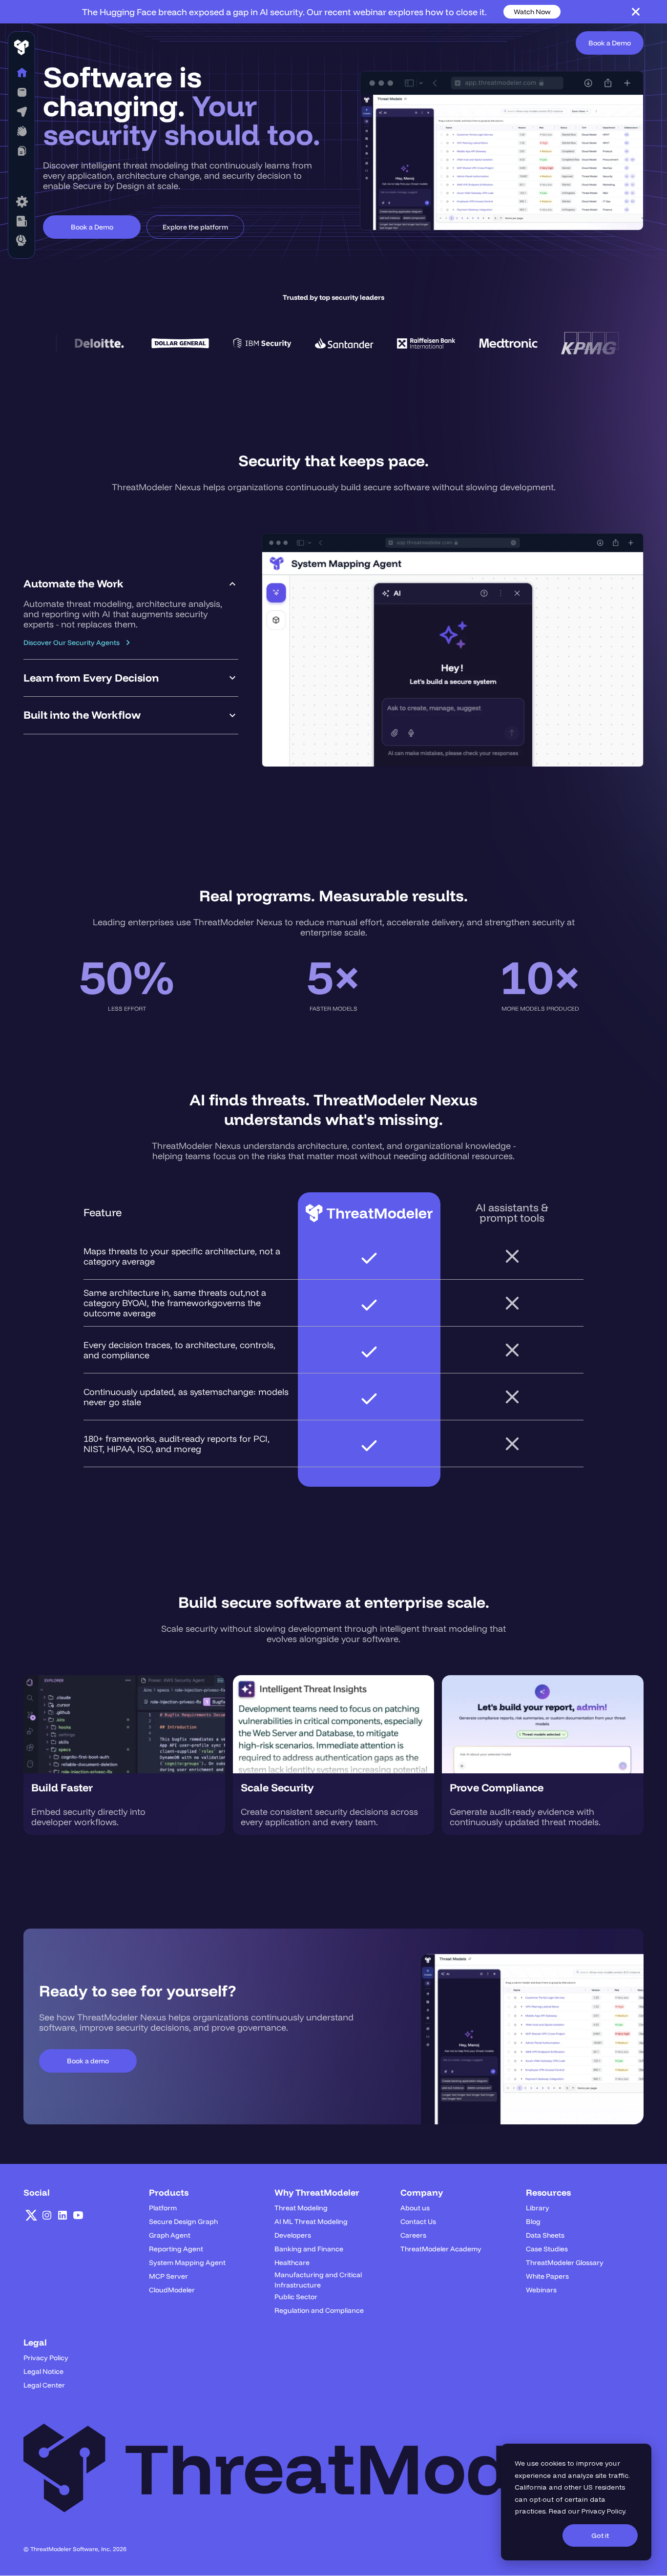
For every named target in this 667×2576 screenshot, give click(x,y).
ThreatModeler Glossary (565, 2263)
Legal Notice (43, 2371)
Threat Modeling (301, 2208)
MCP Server (168, 2276)
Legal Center (44, 2385)
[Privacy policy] (21, 221)
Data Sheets (545, 2235)
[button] (21, 92)
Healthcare (292, 2263)
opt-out (542, 2499)
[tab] (131, 613)
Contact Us (418, 2222)
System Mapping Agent (187, 2263)
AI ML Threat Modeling (311, 2222)
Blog (533, 2222)
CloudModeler (172, 2290)
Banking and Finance (309, 2249)
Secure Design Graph (183, 2222)
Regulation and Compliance (319, 2310)
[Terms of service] (21, 202)
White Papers (547, 2276)
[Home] (21, 73)
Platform (163, 2208)
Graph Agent (170, 2235)
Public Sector (296, 2297)
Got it (600, 2535)
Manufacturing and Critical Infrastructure (318, 2280)
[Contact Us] (21, 241)
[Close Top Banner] (636, 12)
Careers (413, 2235)
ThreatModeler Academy (441, 2249)
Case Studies (547, 2249)
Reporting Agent (176, 2249)
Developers (293, 2235)
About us (415, 2208)
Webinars (541, 2290)
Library (538, 2208)
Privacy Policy (603, 2511)
